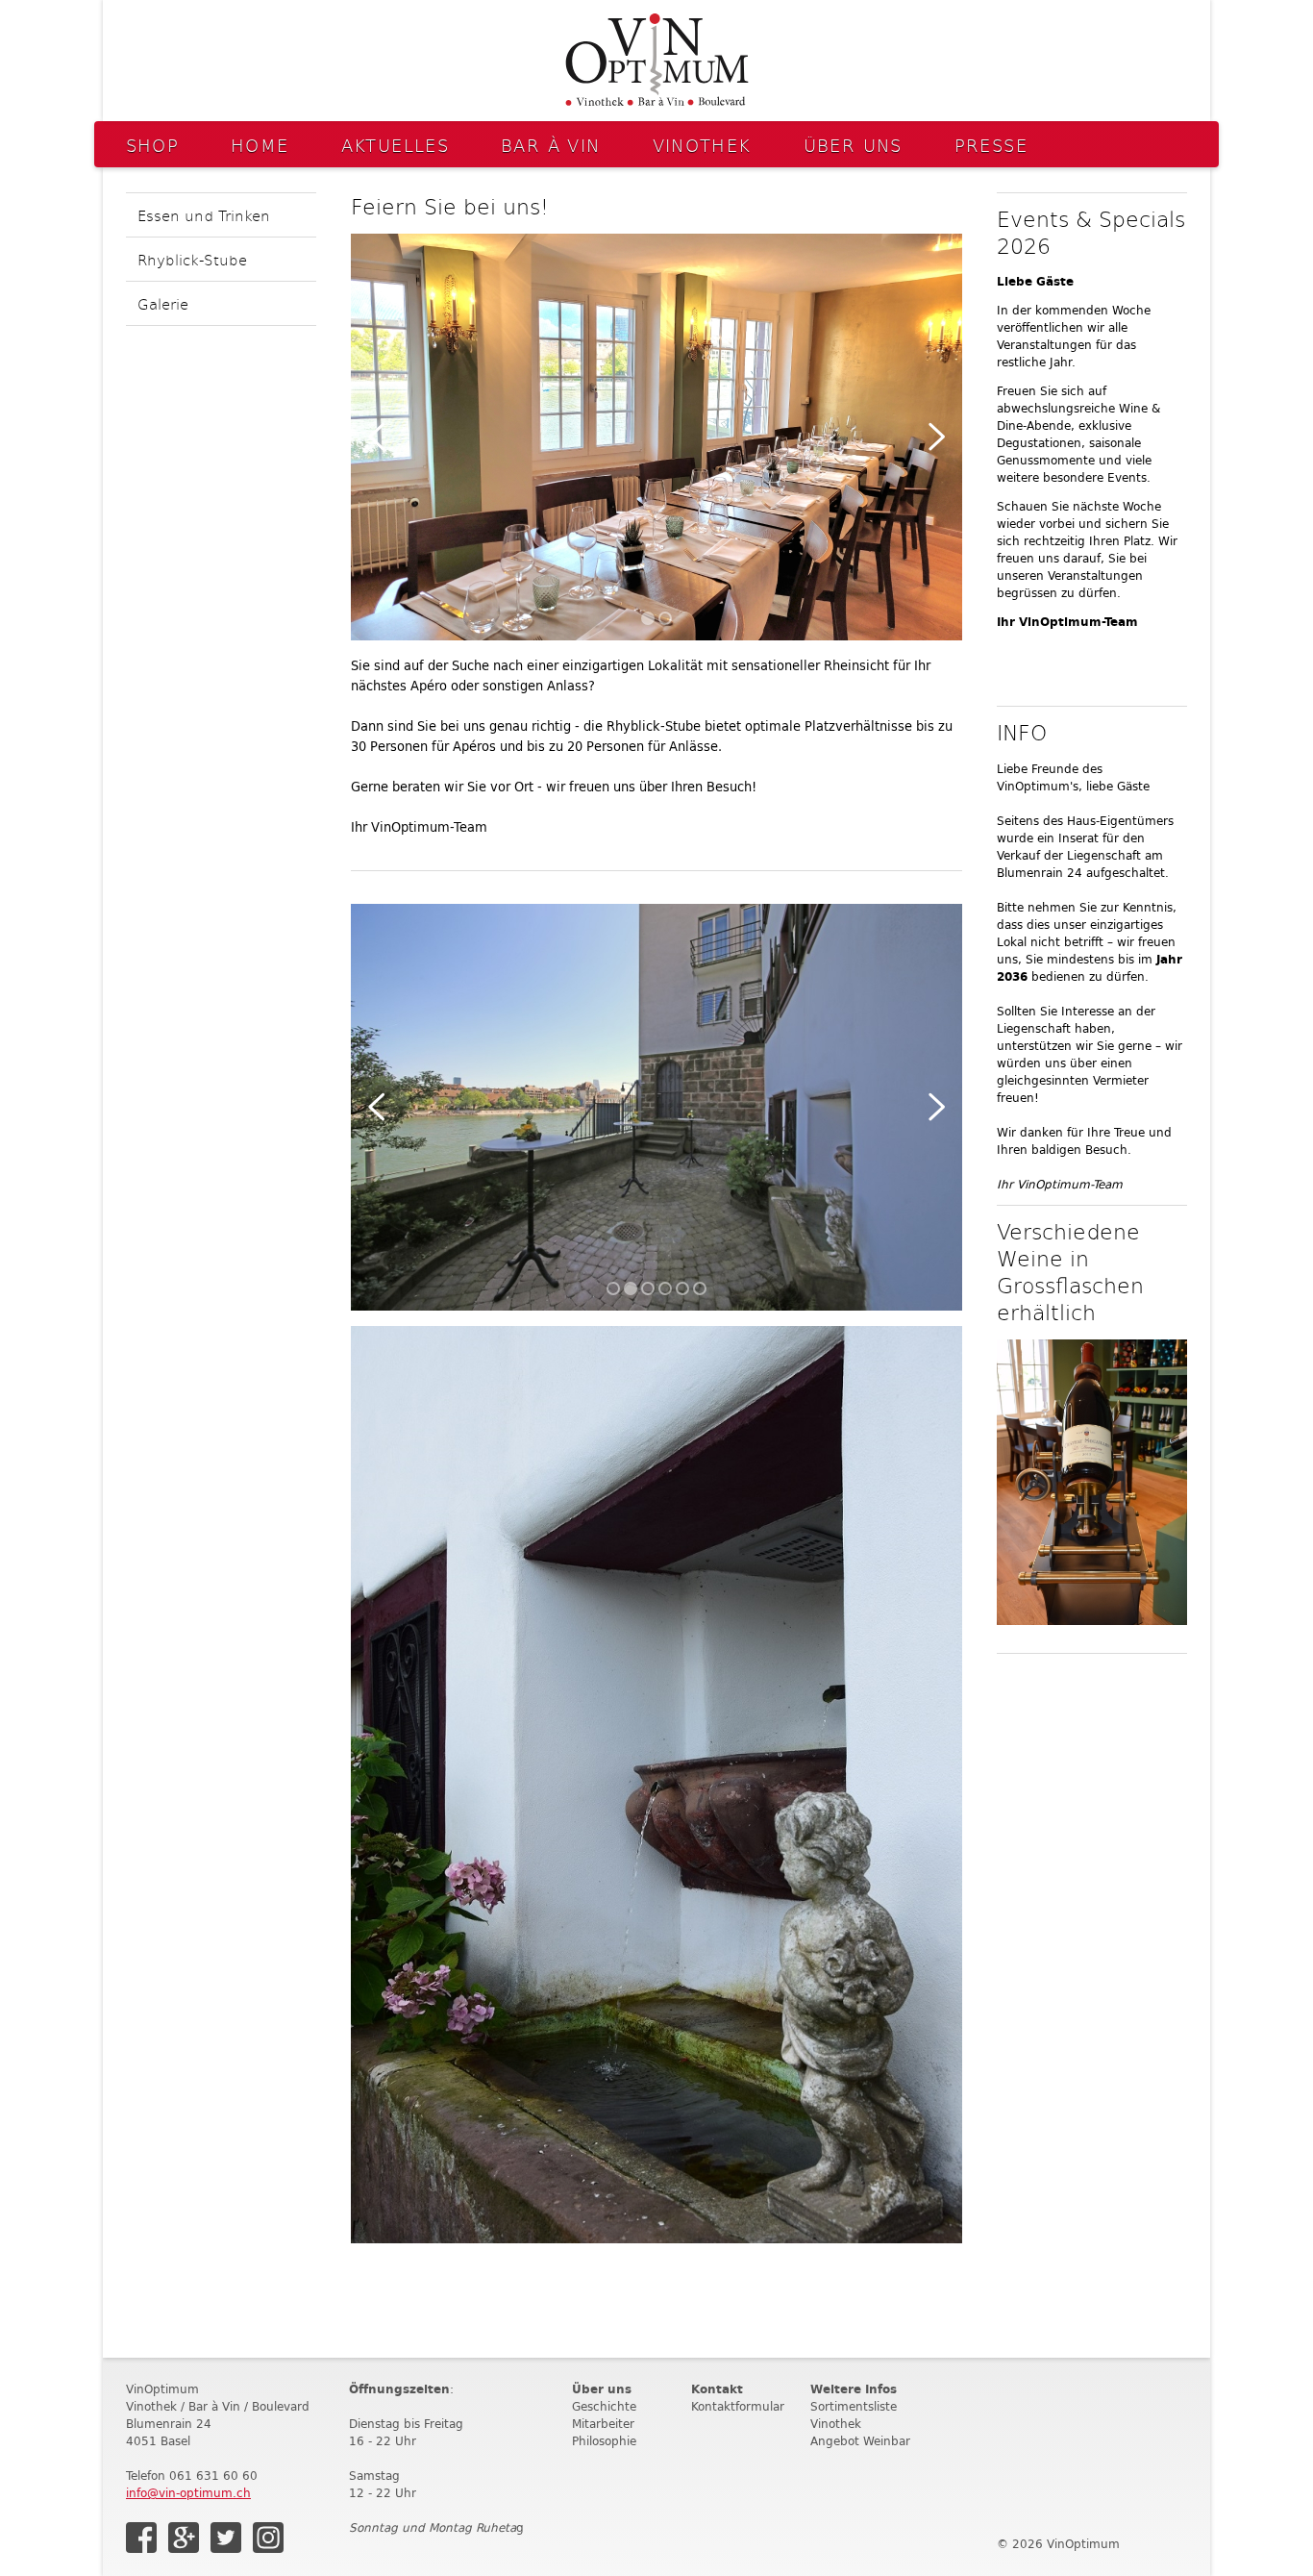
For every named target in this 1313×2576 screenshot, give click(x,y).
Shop (153, 145)
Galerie (163, 303)
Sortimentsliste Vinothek (854, 2415)
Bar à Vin (550, 145)
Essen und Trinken (204, 215)
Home (260, 145)
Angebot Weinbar (860, 2441)
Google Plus (184, 2538)
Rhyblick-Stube (192, 259)
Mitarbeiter (603, 2424)
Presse (991, 145)
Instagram (268, 2538)
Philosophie (604, 2441)
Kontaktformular (738, 2406)
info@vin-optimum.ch (188, 2493)
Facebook (141, 2538)
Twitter (226, 2538)
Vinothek (702, 145)
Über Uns (853, 145)
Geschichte (604, 2406)
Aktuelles (395, 145)
